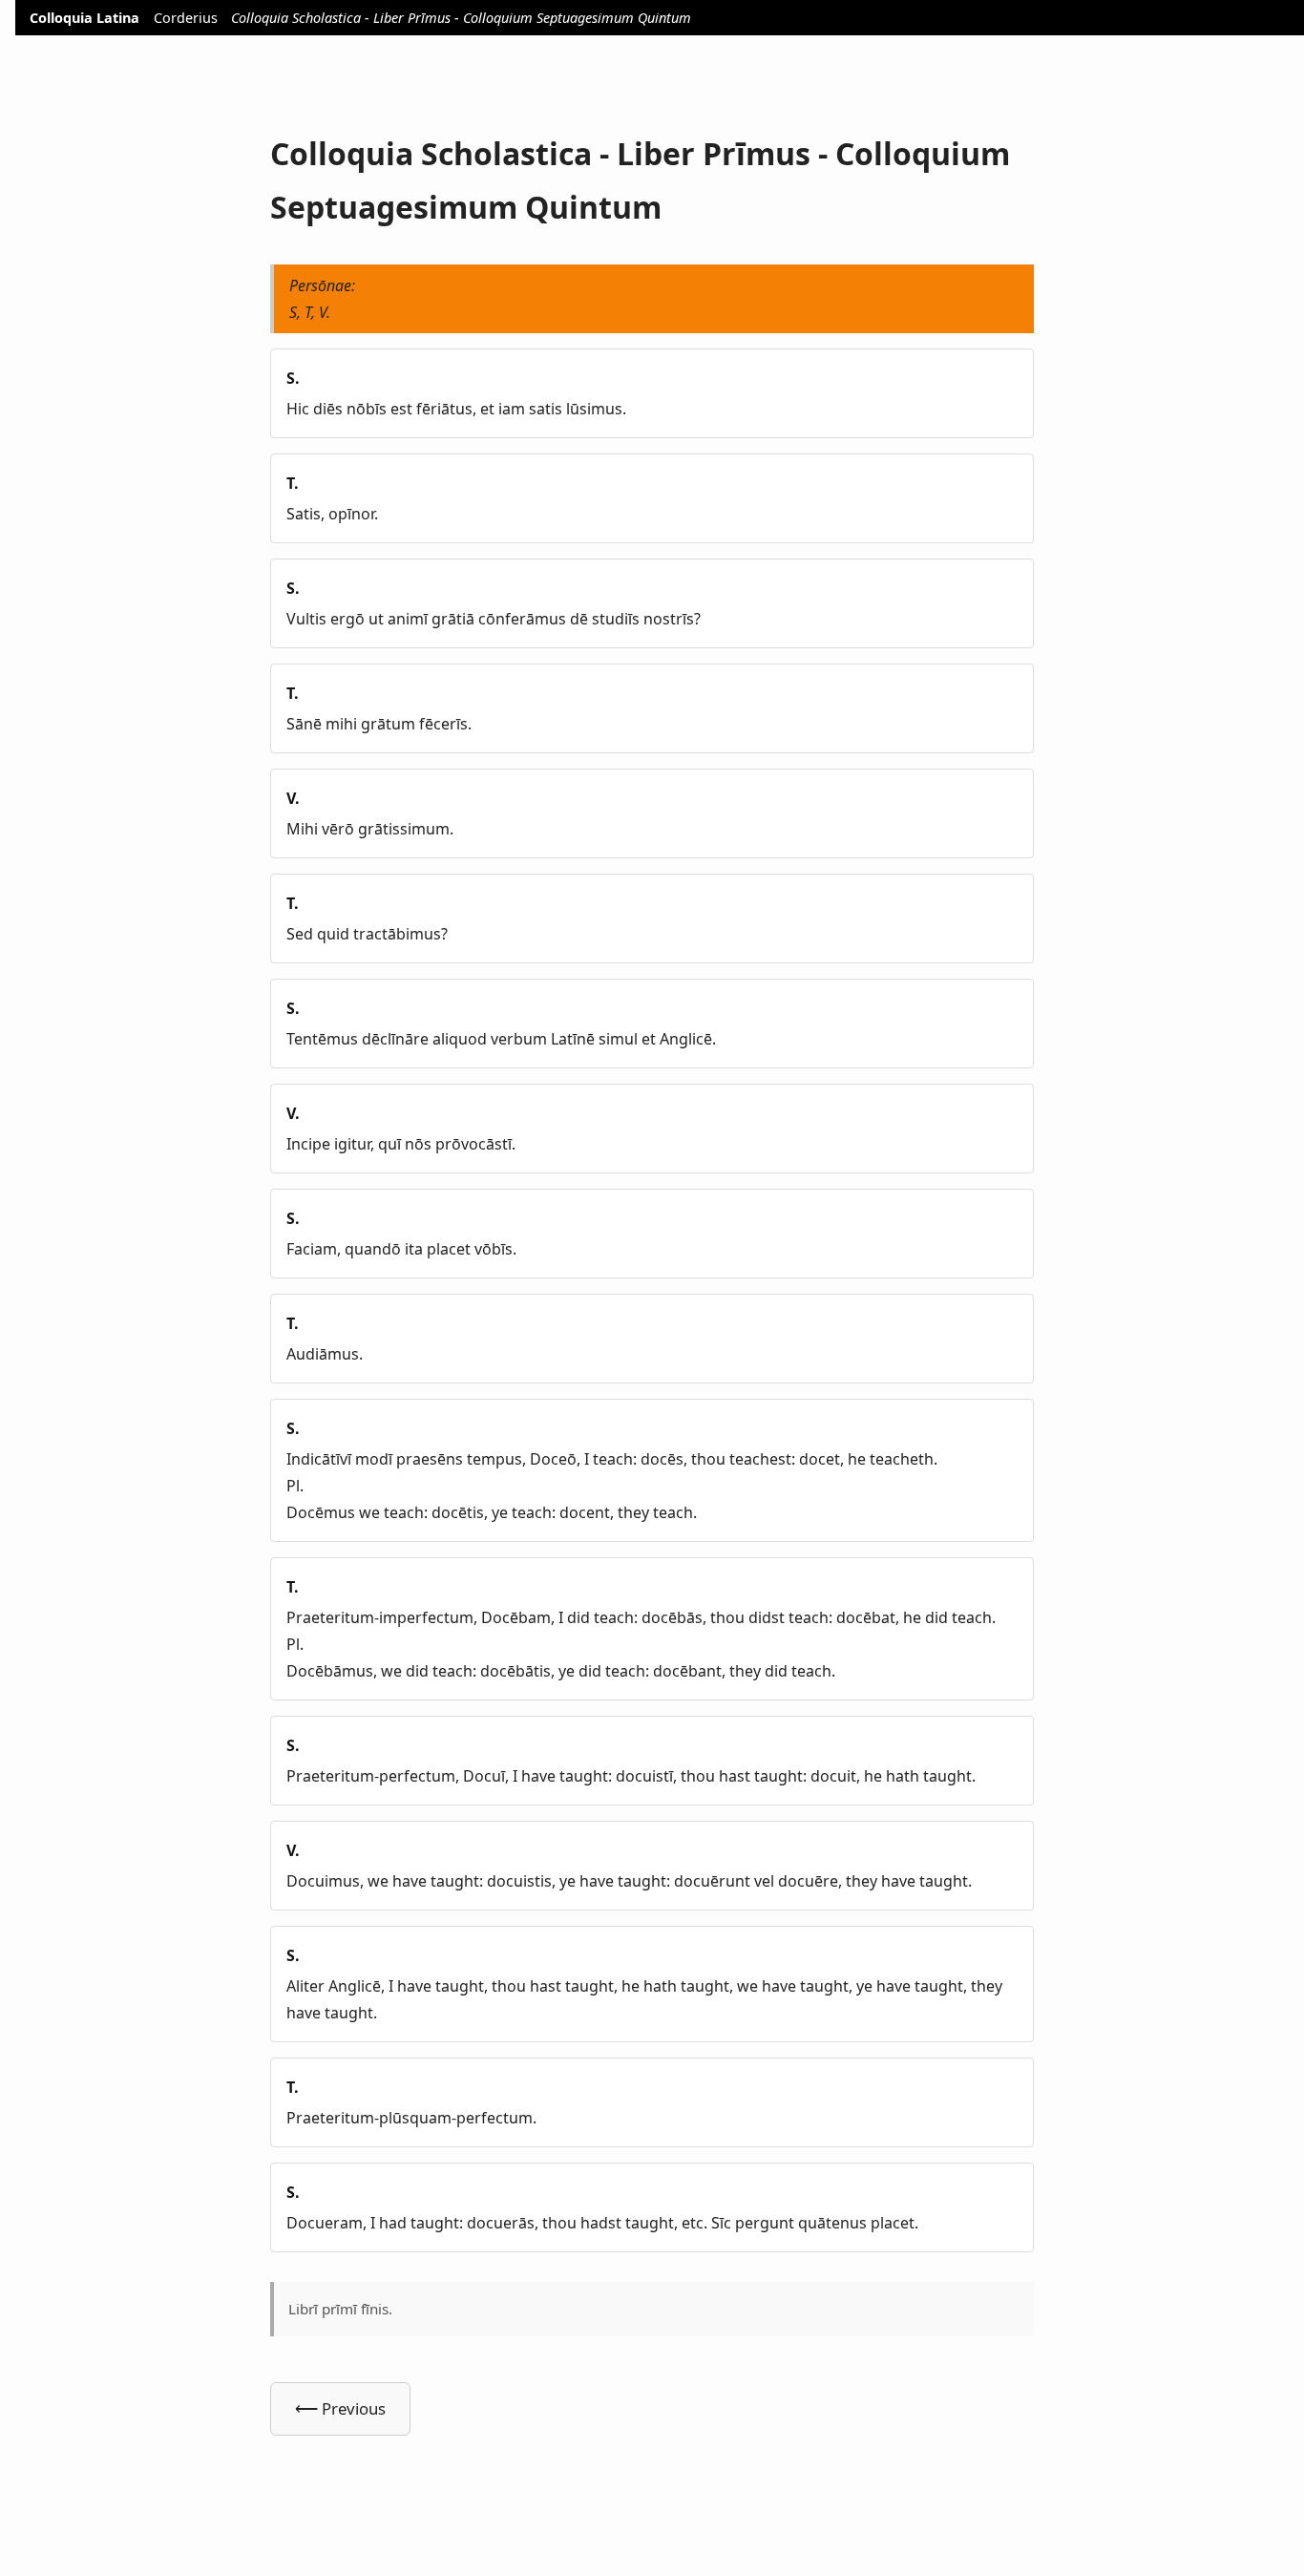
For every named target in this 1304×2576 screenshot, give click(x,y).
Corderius (186, 18)
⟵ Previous (340, 2408)
